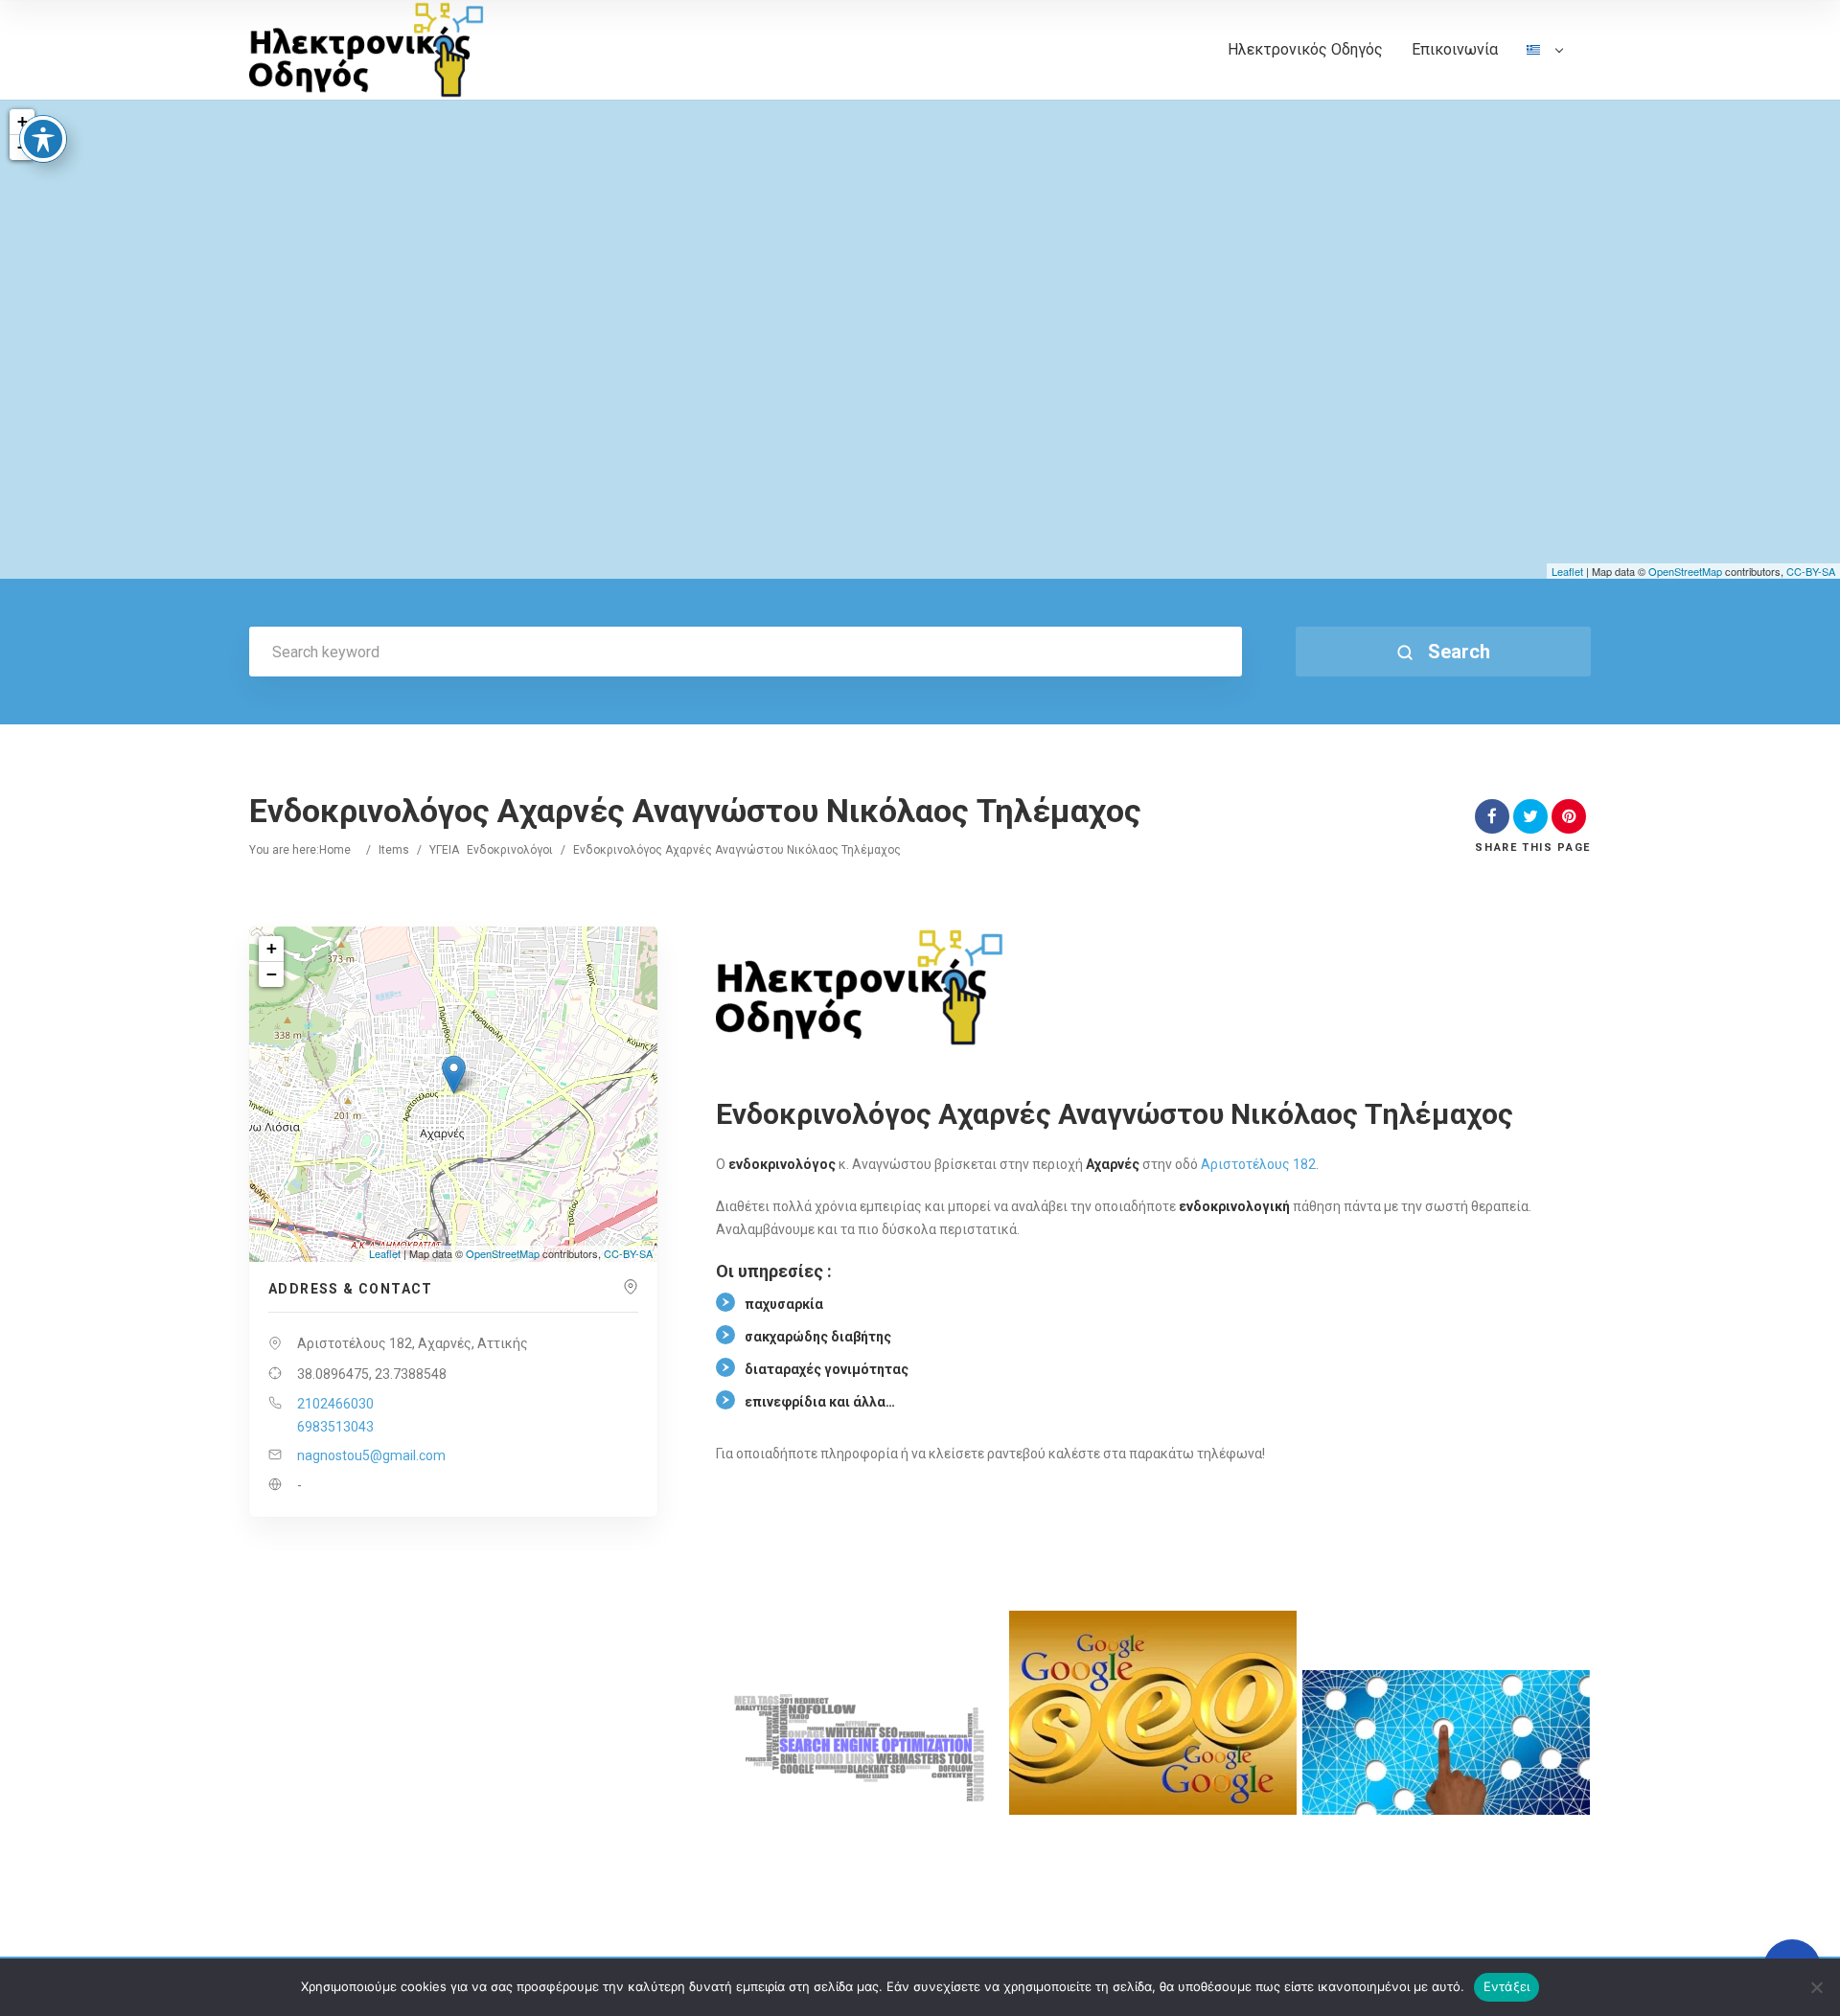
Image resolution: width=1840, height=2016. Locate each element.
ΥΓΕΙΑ (444, 850)
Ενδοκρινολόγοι (510, 850)
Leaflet (1567, 571)
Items (394, 850)
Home (335, 850)
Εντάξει (1507, 1986)
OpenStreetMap (1685, 571)
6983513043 (335, 1427)
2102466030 (335, 1404)
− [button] (272, 974)
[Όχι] (1816, 1987)
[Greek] (1544, 70)
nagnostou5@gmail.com (371, 1455)
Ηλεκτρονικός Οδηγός (1305, 49)
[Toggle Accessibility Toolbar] (43, 139)
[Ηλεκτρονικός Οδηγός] (367, 50)
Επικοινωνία (1455, 49)
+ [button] (23, 121)
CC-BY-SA (1811, 571)
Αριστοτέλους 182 (1258, 1164)
